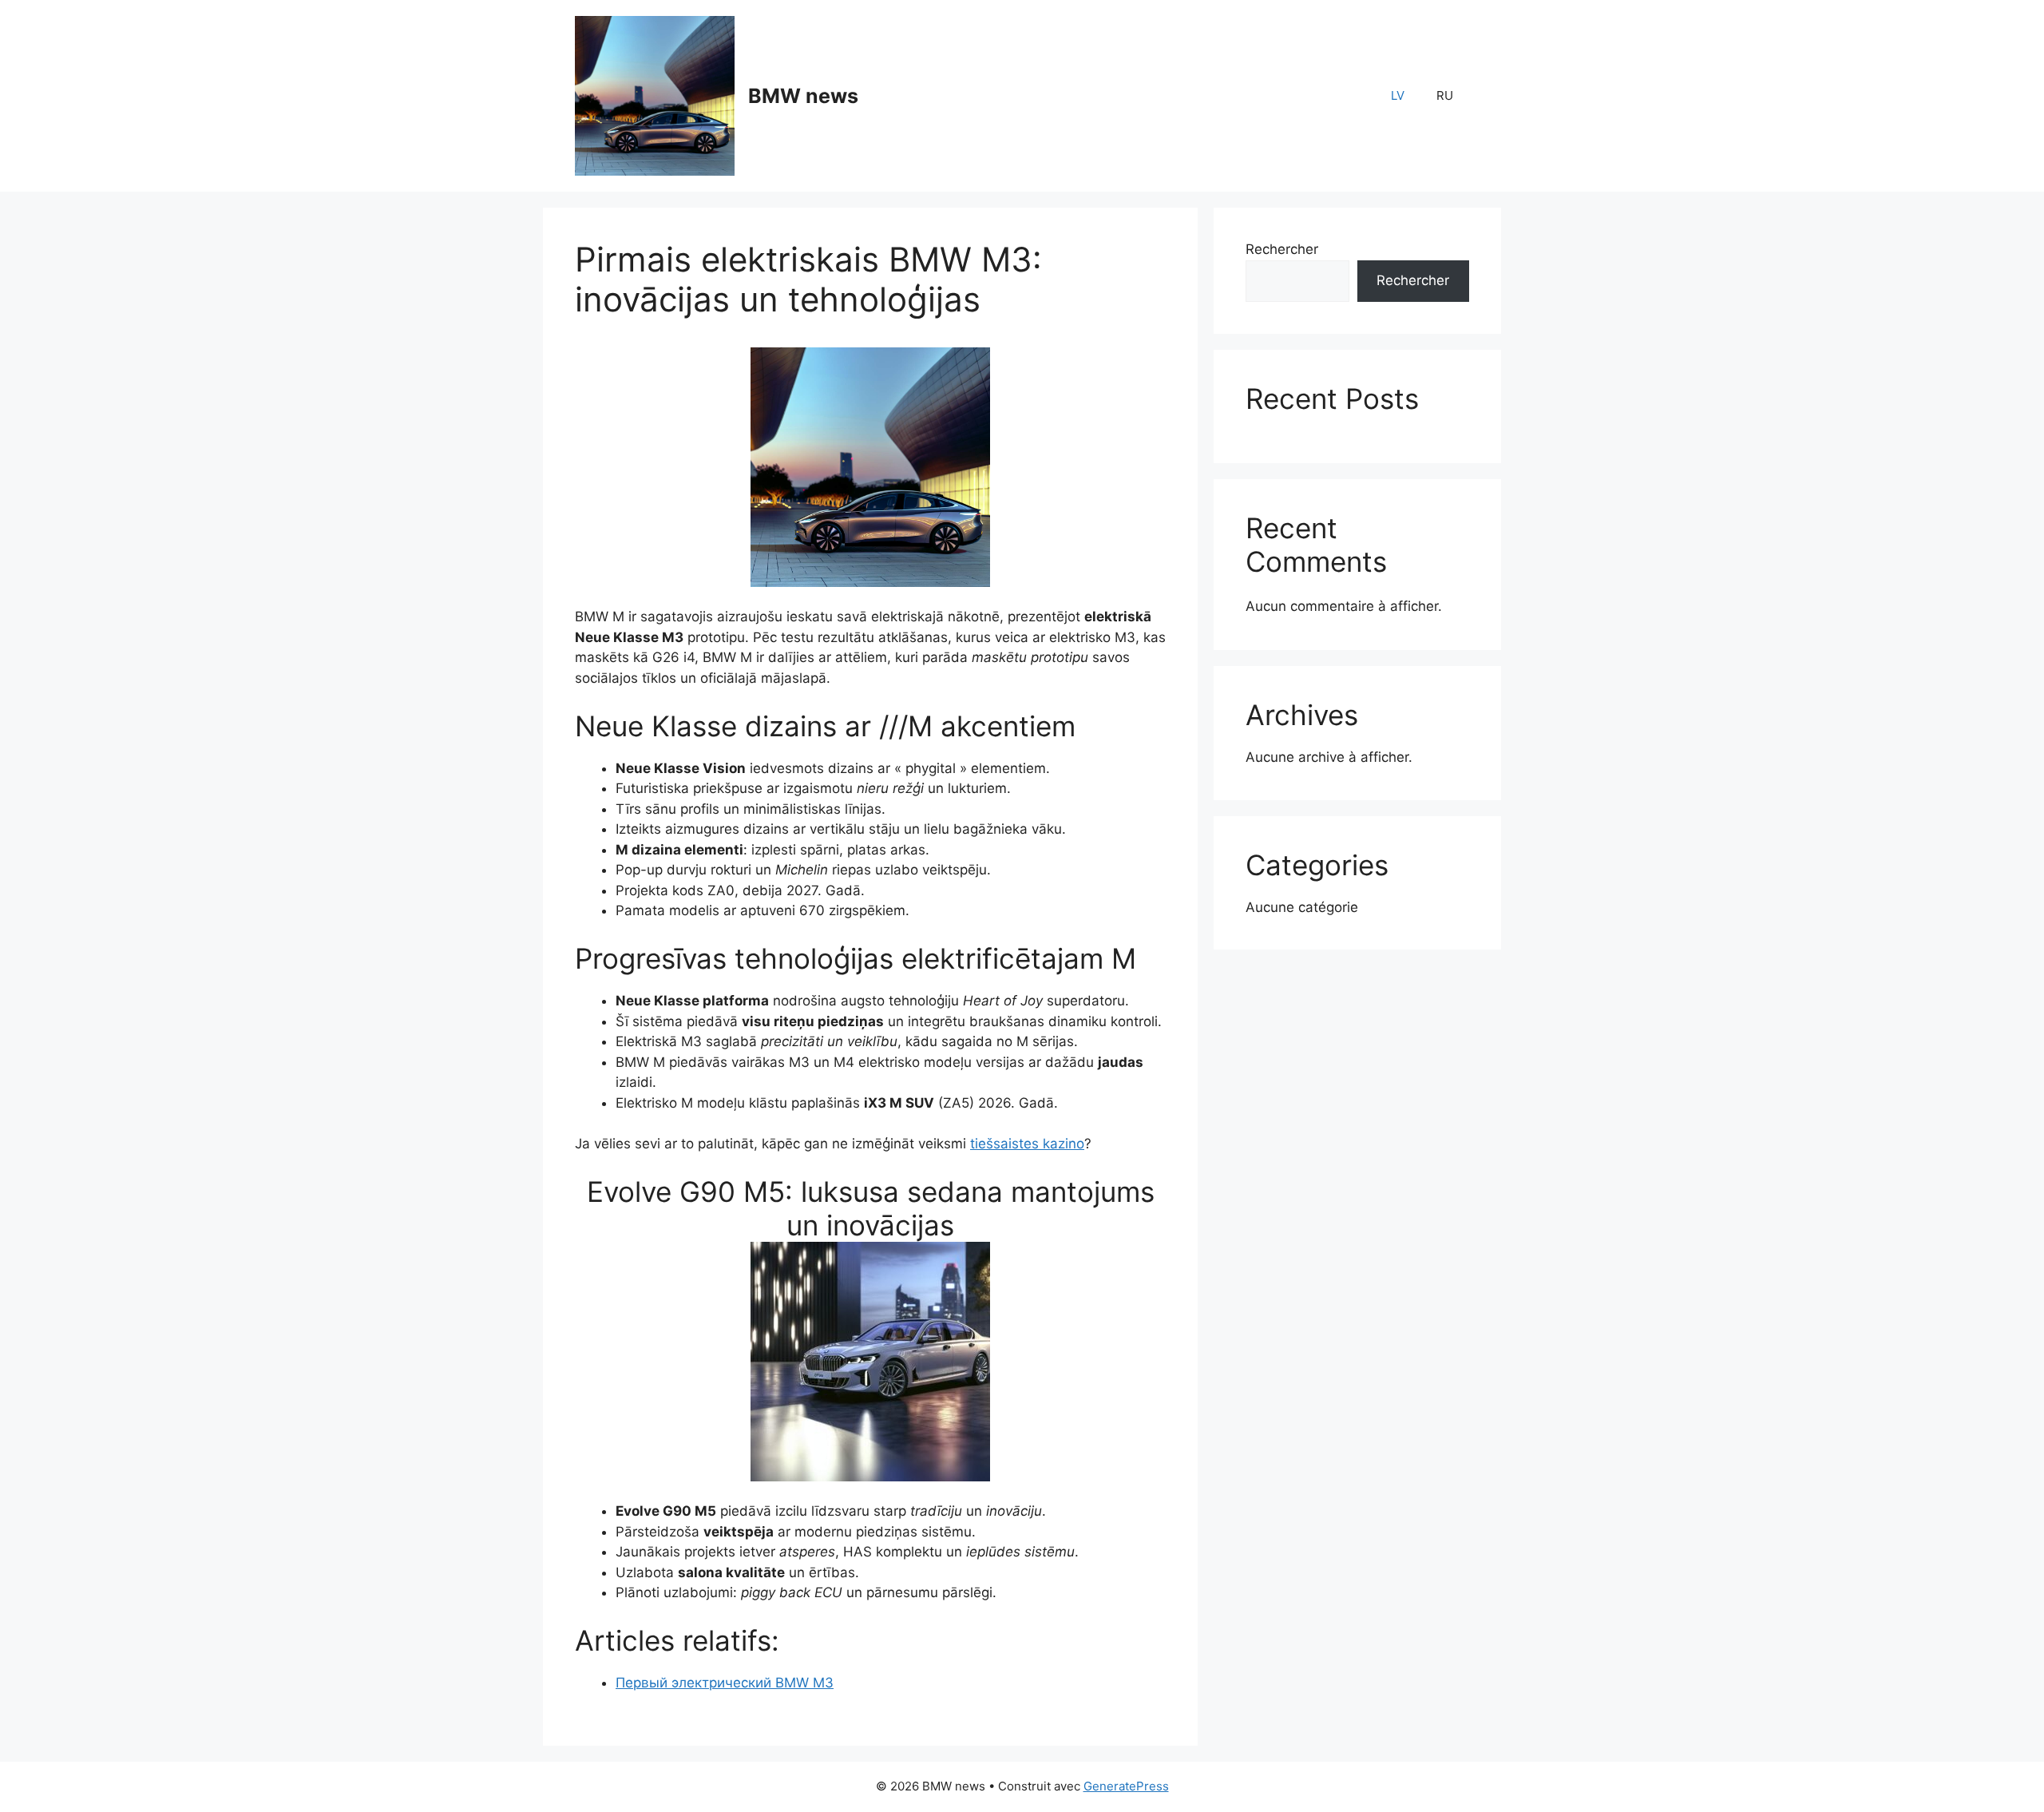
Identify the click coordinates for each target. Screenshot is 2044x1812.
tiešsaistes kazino (1027, 1144)
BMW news (803, 96)
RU (1445, 95)
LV (1398, 95)
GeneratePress (1126, 1786)
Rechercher (1282, 249)
